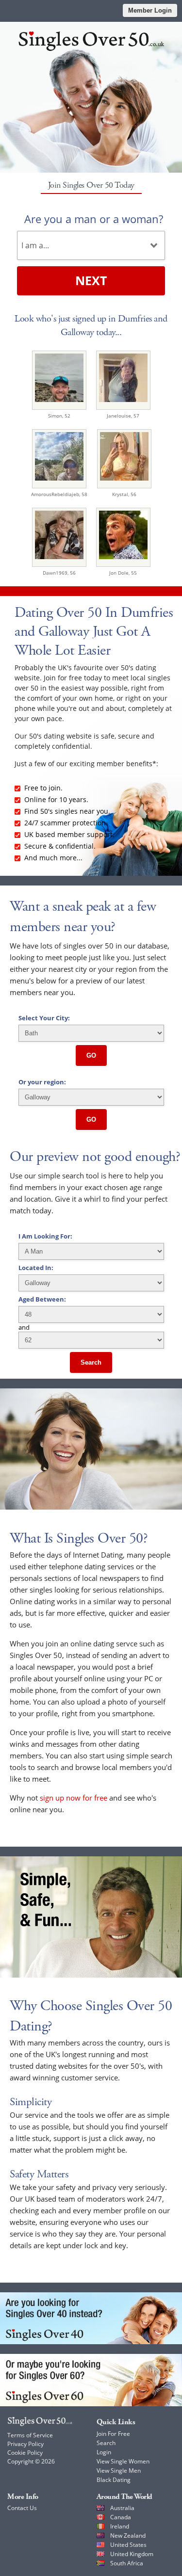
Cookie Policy (25, 2453)
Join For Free (113, 2434)
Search (91, 1362)
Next (91, 280)
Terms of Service (30, 2435)
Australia (122, 2508)
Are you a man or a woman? (94, 219)
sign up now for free (74, 1798)
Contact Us (22, 2508)
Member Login (150, 10)
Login (104, 2452)
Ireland (120, 2526)
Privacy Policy (25, 2444)
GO (91, 1055)
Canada (121, 2517)
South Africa (127, 2563)
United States (128, 2545)
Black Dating (114, 2480)
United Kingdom (132, 2554)
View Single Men (119, 2471)
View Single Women (123, 2461)
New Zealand (128, 2536)
